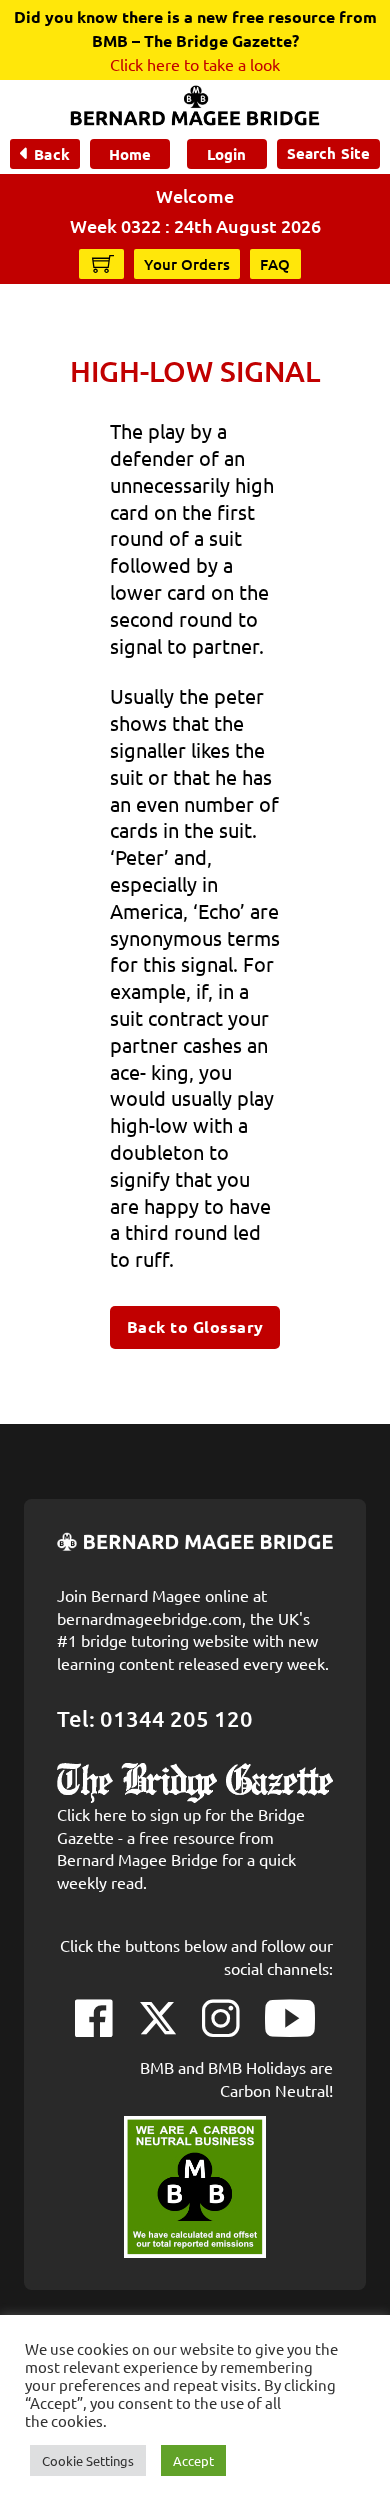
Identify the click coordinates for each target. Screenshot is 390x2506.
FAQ (275, 264)
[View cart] (103, 263)
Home (130, 154)
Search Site (328, 153)
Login (226, 154)
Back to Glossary (195, 1326)
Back (51, 154)
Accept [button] (193, 2460)
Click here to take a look (195, 64)
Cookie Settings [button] (88, 2460)
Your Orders (187, 264)
